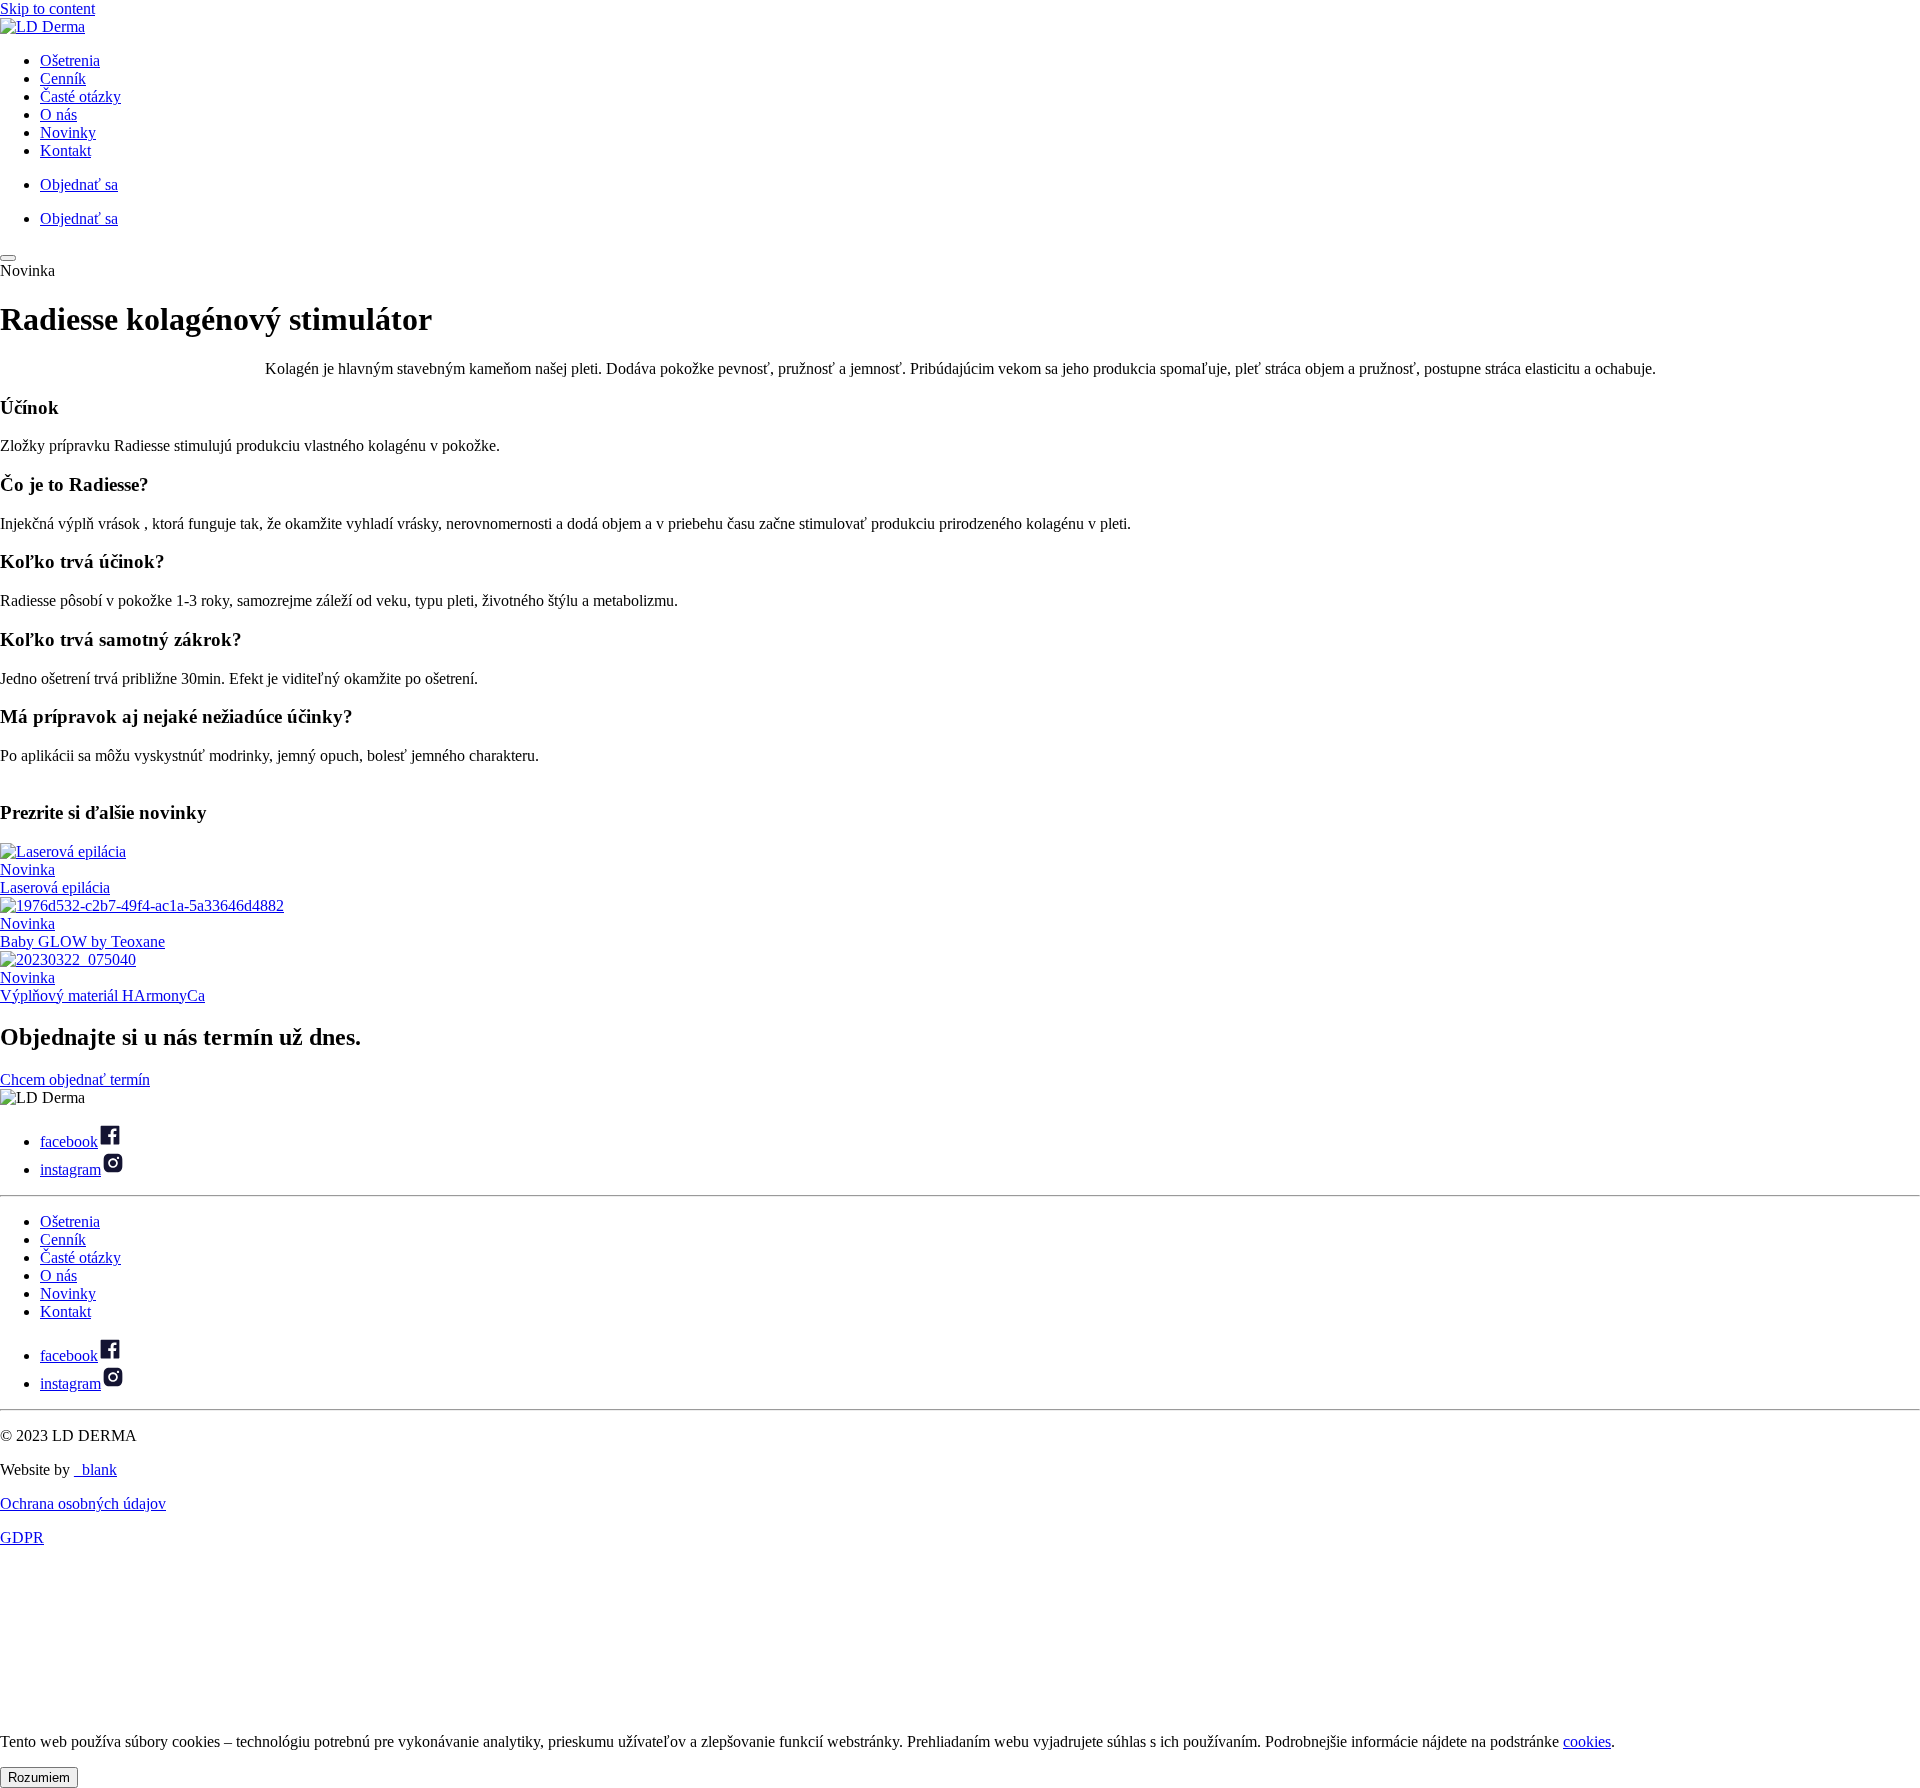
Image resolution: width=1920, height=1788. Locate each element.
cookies (1587, 1741)
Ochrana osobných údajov (83, 1503)
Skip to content (47, 8)
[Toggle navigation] (8, 258)
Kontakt (65, 150)
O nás (58, 114)
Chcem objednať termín (75, 1079)
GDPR (22, 1537)
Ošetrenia (70, 60)
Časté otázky (80, 96)
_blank (95, 1469)
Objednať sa (79, 184)
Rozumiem (39, 1777)
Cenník (63, 78)
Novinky (68, 132)
